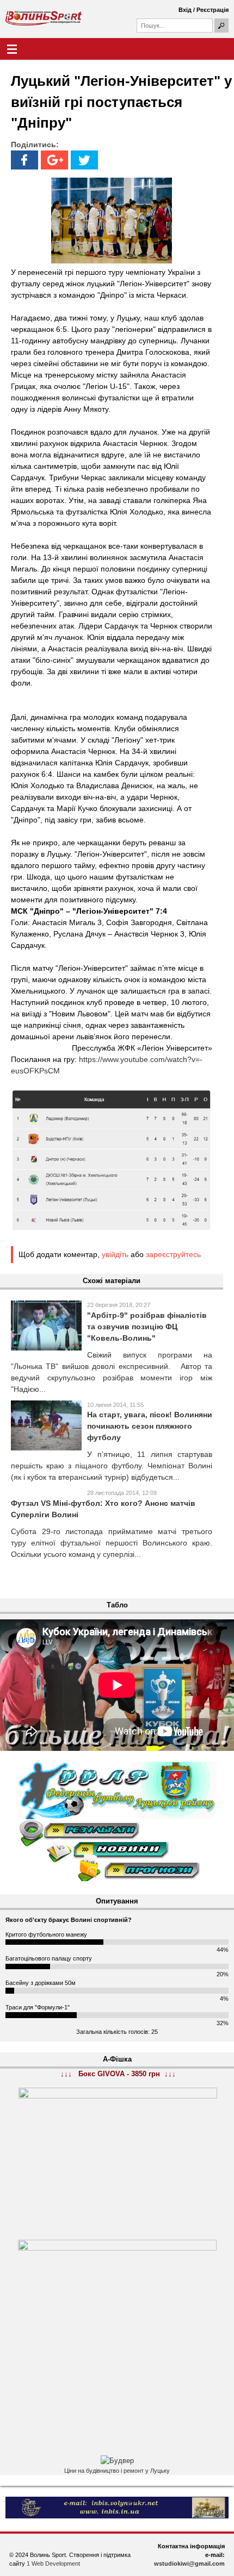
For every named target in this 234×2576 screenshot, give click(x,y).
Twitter (84, 160)
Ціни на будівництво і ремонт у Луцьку (117, 2471)
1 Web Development (53, 2564)
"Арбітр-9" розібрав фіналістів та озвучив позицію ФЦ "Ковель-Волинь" (147, 1327)
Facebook (24, 160)
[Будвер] (117, 2461)
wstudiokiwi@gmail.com (189, 2564)
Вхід (185, 10)
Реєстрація (213, 10)
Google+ (54, 160)
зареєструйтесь (173, 1254)
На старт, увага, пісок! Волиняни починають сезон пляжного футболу (150, 1426)
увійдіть (115, 1254)
